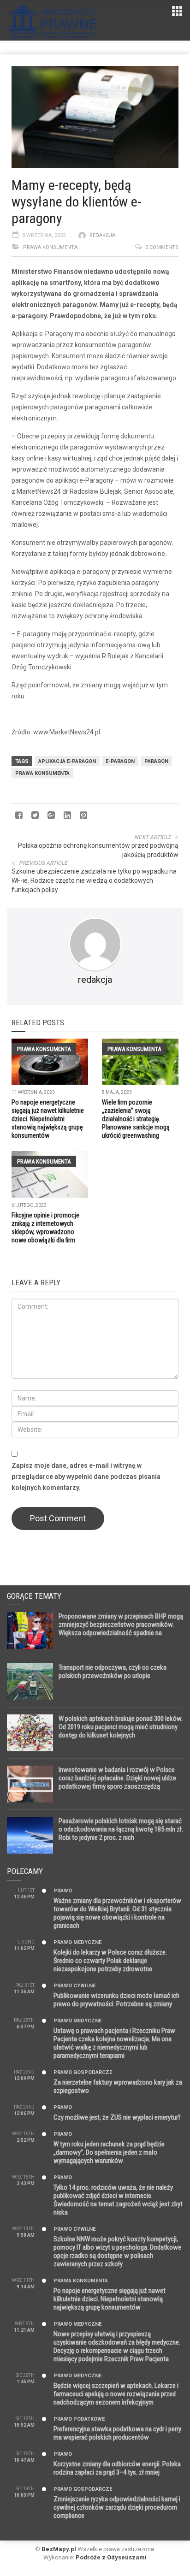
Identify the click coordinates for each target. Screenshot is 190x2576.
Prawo (63, 1891)
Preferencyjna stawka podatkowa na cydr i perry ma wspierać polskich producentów (117, 2433)
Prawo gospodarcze (83, 2072)
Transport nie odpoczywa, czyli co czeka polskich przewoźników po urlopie (113, 1672)
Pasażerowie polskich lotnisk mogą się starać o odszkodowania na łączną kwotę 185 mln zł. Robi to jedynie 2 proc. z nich (121, 1829)
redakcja (102, 235)
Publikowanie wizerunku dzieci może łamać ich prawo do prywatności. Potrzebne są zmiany (116, 2000)
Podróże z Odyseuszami (111, 2557)
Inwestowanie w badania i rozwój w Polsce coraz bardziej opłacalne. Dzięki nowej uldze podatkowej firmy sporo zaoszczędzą (117, 1778)
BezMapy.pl (59, 2549)
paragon (156, 761)
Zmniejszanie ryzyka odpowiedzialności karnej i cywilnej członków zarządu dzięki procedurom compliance (117, 2507)
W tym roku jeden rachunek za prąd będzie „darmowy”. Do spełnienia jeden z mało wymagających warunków (109, 2152)
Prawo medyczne (77, 1942)
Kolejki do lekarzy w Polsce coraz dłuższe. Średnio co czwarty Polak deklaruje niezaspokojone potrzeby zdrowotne (110, 1961)
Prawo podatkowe (79, 2419)
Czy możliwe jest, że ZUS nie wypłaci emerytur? (117, 2117)
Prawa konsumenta (50, 247)
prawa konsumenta (42, 773)
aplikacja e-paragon (67, 761)
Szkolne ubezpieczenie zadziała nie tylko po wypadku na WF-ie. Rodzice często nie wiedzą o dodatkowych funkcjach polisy (94, 880)
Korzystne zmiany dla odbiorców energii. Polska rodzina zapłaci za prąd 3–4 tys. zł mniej (117, 2468)
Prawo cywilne (74, 1986)
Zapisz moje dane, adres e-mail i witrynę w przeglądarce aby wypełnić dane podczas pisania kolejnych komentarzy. (86, 1477)
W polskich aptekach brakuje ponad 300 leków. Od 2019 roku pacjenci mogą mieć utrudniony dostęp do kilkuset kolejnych (121, 1727)
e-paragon (120, 761)
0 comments (162, 247)
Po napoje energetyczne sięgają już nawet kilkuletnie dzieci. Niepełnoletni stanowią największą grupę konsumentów (48, 1119)
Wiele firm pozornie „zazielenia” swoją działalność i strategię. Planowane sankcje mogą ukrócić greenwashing (136, 1119)
